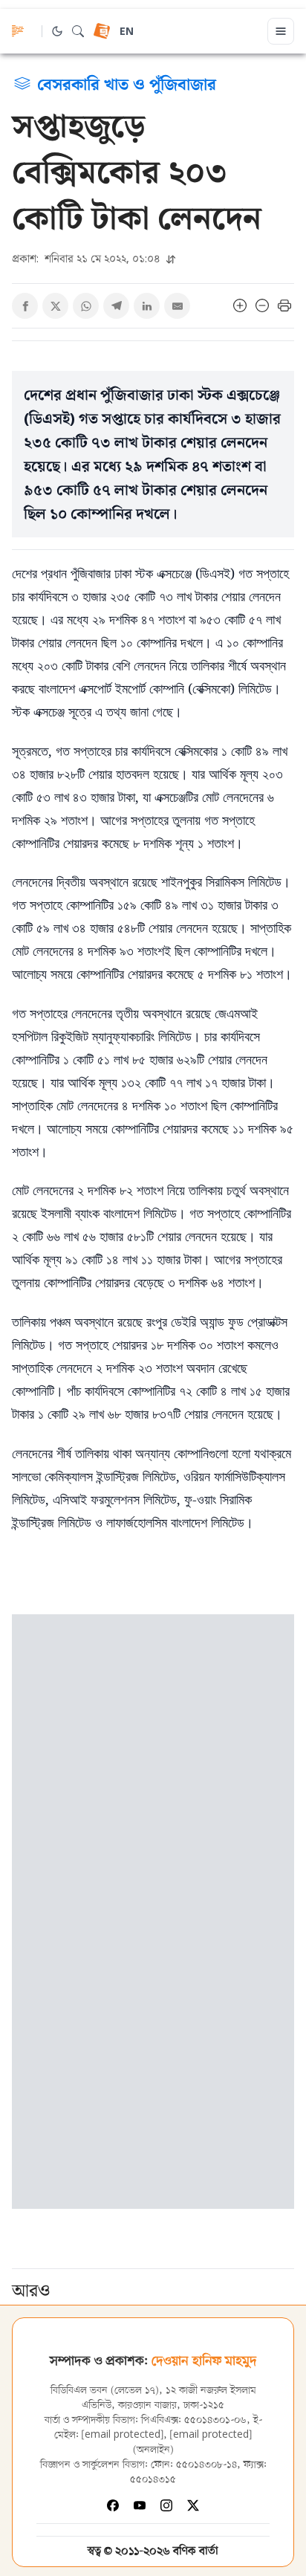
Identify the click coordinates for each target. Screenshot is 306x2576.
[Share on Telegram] (116, 306)
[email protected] (123, 2435)
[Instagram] (166, 2505)
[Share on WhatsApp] (86, 306)
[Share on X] (55, 306)
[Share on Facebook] (25, 306)
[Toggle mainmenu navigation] (281, 31)
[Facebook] (113, 2505)
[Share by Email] (177, 306)
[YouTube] (140, 2505)
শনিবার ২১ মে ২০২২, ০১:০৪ (88, 258)
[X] (193, 2505)
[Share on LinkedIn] (147, 306)
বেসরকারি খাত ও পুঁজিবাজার (127, 83)
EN (127, 32)
